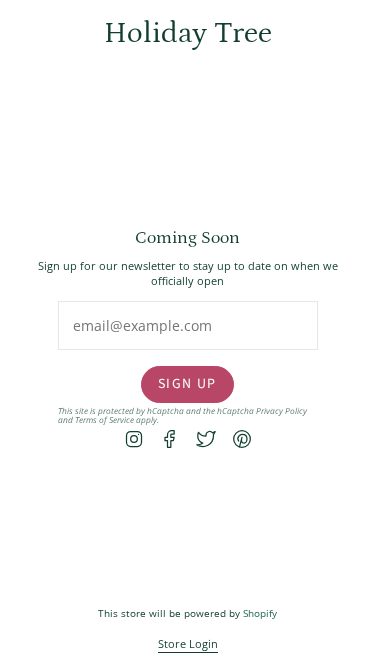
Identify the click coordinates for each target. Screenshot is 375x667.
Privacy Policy (281, 411)
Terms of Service (104, 419)
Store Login (188, 643)
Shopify (260, 613)
